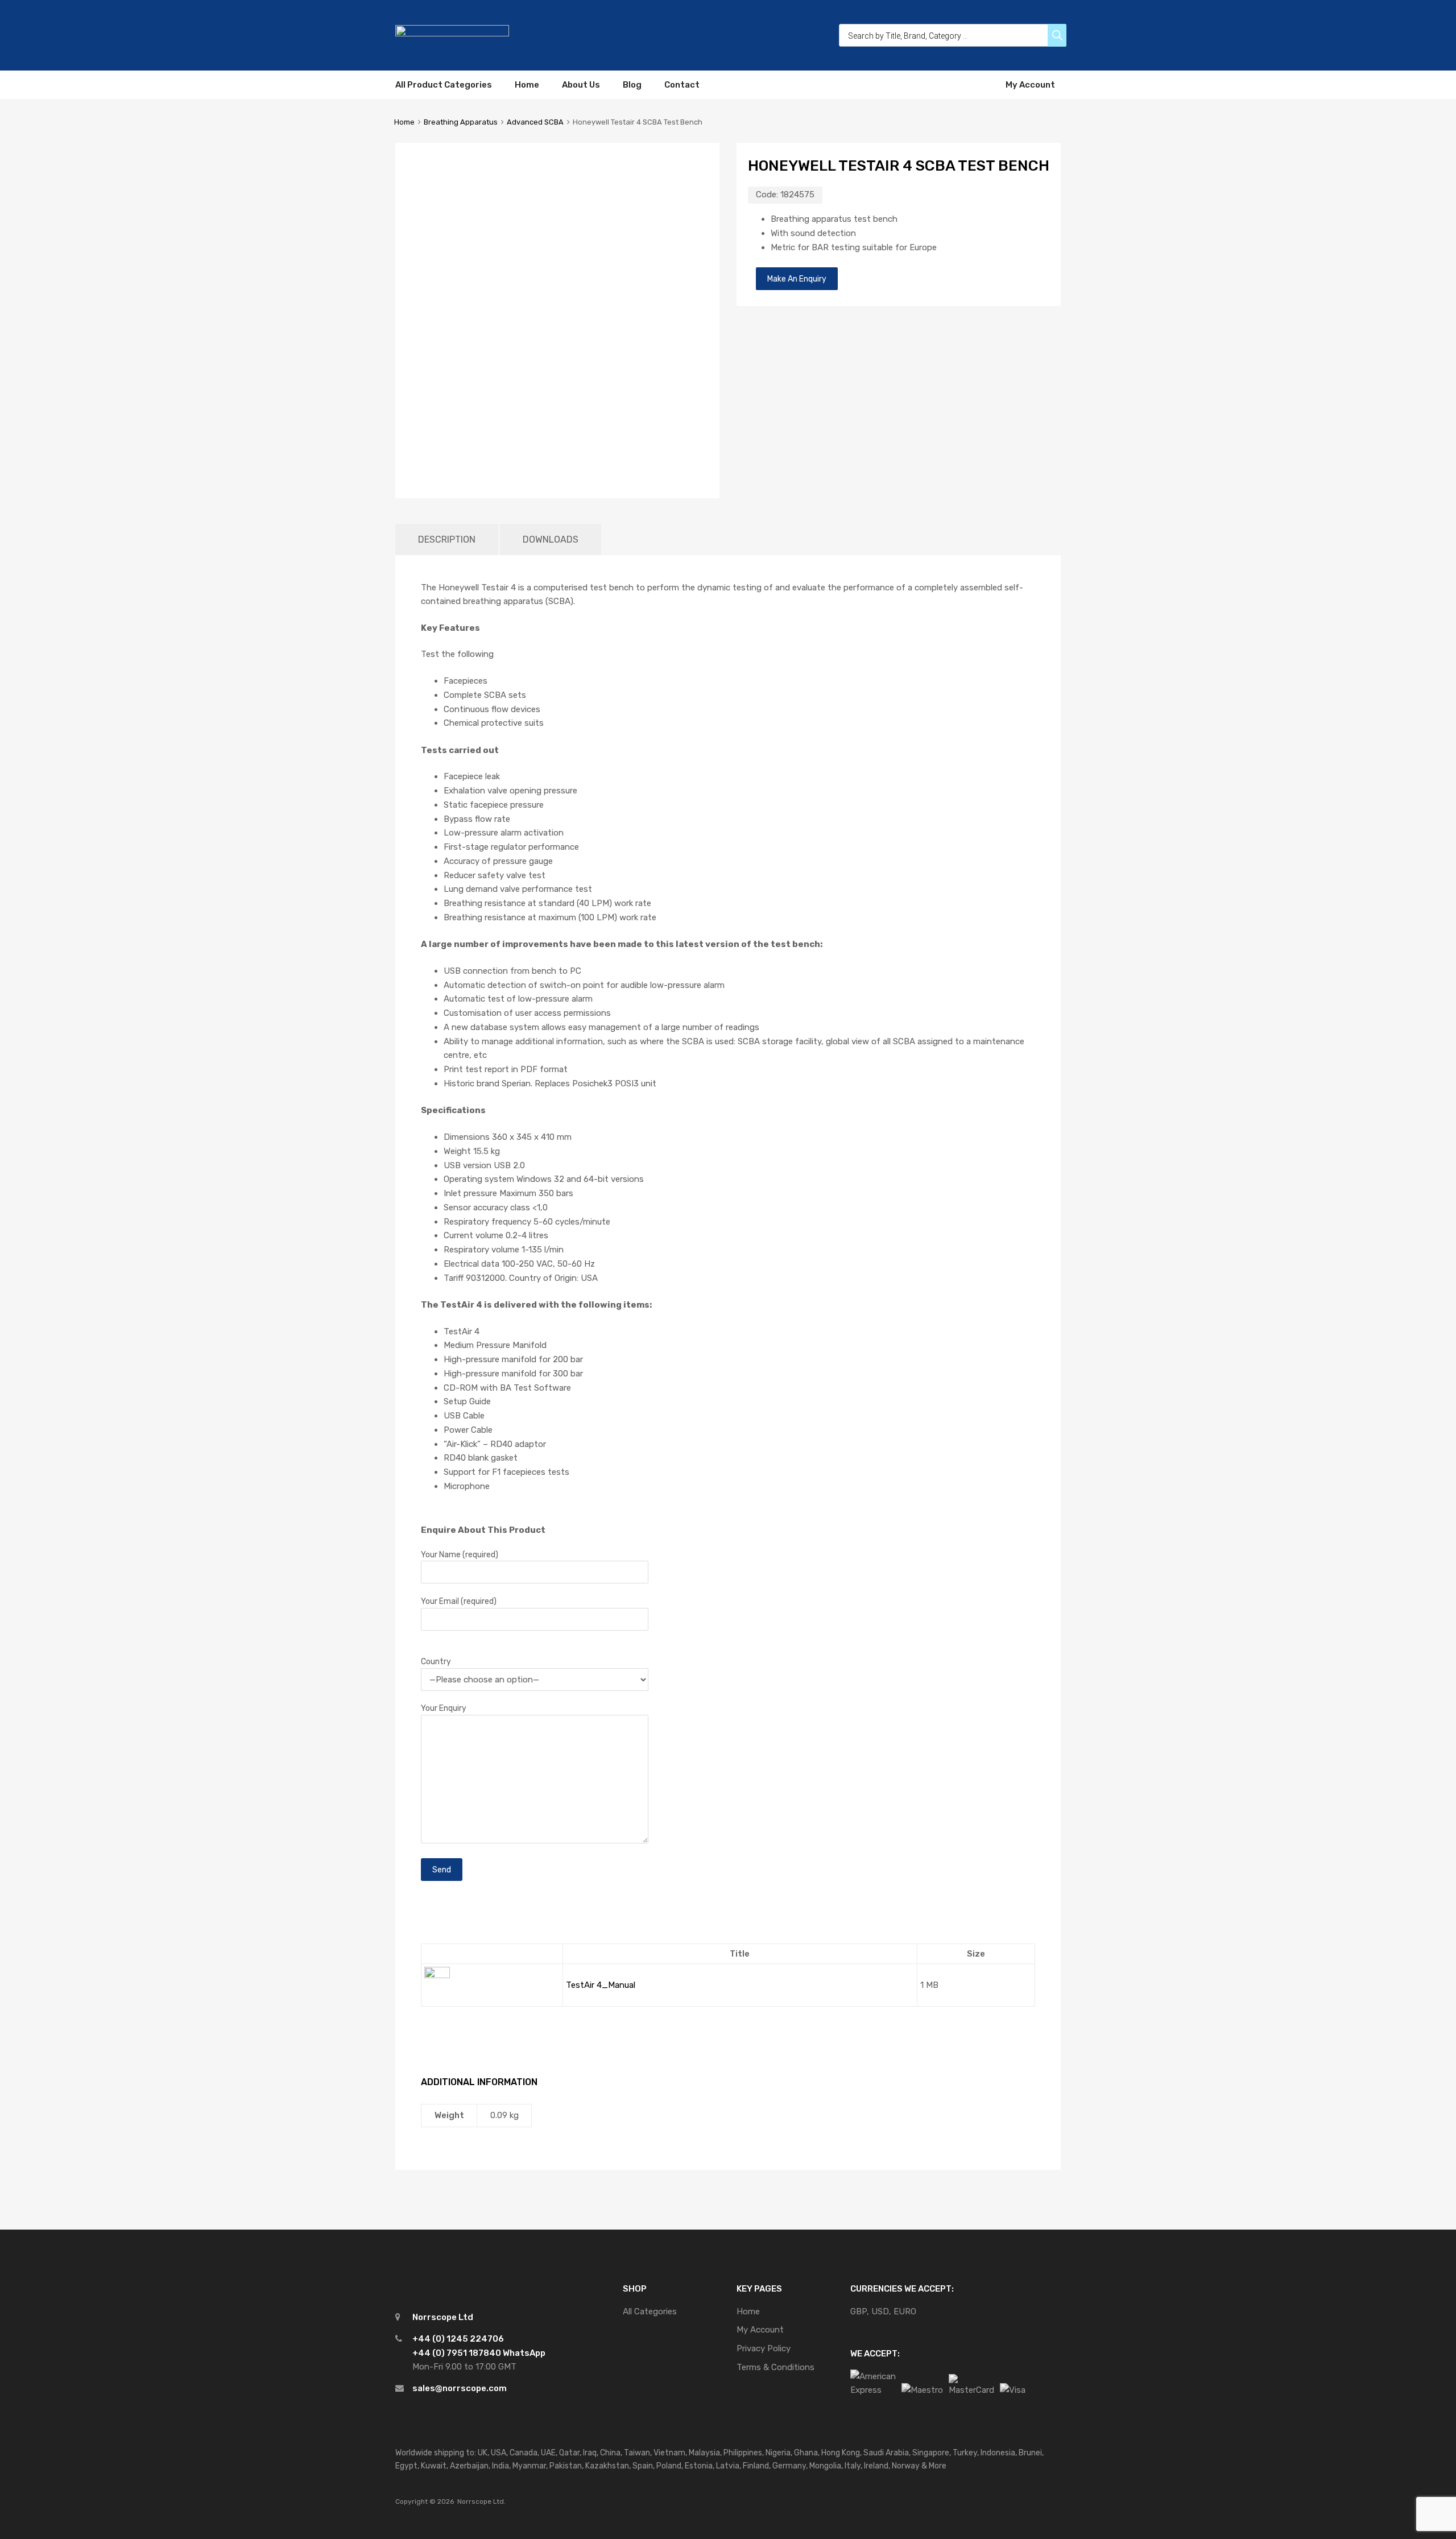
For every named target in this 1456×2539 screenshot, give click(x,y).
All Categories (650, 2311)
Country (436, 1661)
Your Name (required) (460, 1554)
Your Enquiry (444, 1708)
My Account (1030, 85)
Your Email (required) (459, 1601)
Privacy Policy (764, 2348)
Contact (682, 85)
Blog (632, 85)
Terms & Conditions (775, 2367)
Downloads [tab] (551, 539)
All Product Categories (444, 85)
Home (527, 85)
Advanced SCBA (535, 122)
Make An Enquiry (797, 279)
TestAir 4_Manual (601, 1985)
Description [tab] (447, 539)
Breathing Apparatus (461, 122)
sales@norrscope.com (460, 2388)
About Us (581, 85)
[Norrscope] (452, 34)
